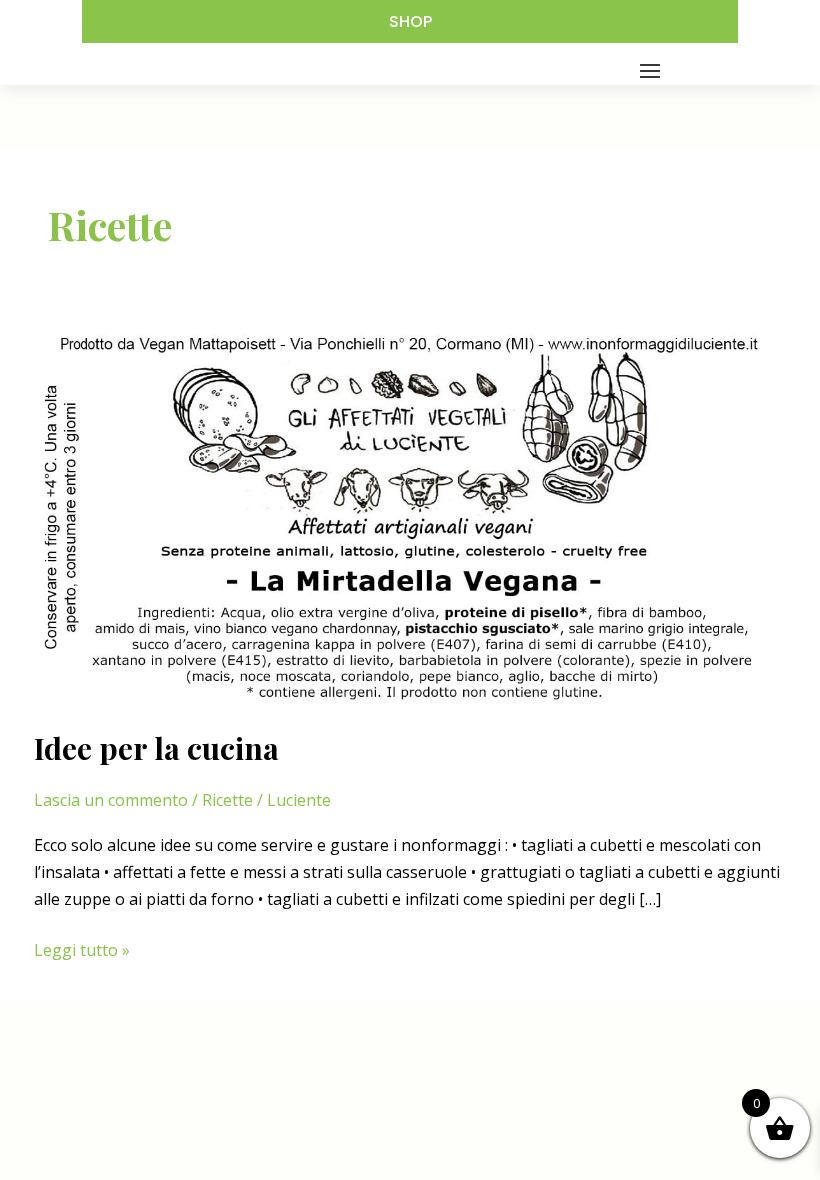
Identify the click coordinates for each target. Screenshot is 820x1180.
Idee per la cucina (156, 748)
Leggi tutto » (82, 951)
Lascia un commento (111, 800)
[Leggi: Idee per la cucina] (410, 516)
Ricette (227, 800)
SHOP (410, 21)
